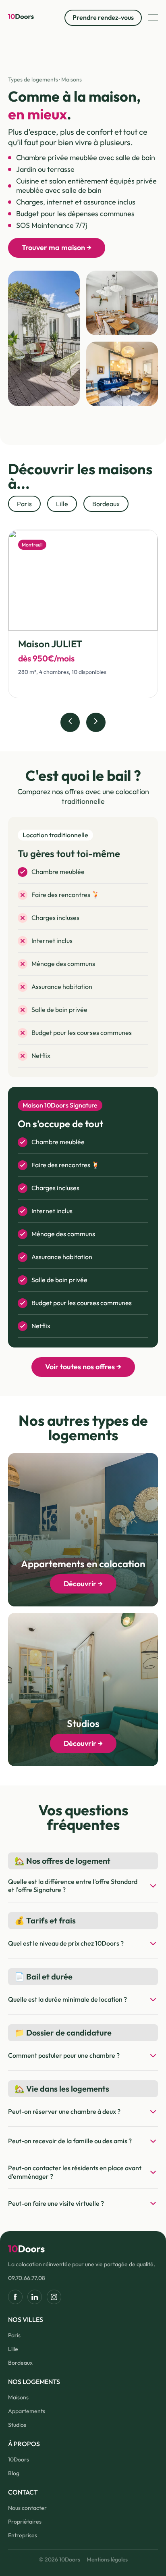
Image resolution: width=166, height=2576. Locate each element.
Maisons (18, 2397)
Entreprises (23, 2535)
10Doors (19, 2459)
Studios (17, 2425)
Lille (13, 2349)
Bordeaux (20, 2363)
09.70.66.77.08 (27, 2278)
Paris (14, 2335)
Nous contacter (27, 2508)
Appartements (27, 2411)
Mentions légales (107, 2559)
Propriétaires (25, 2522)
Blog (14, 2473)
